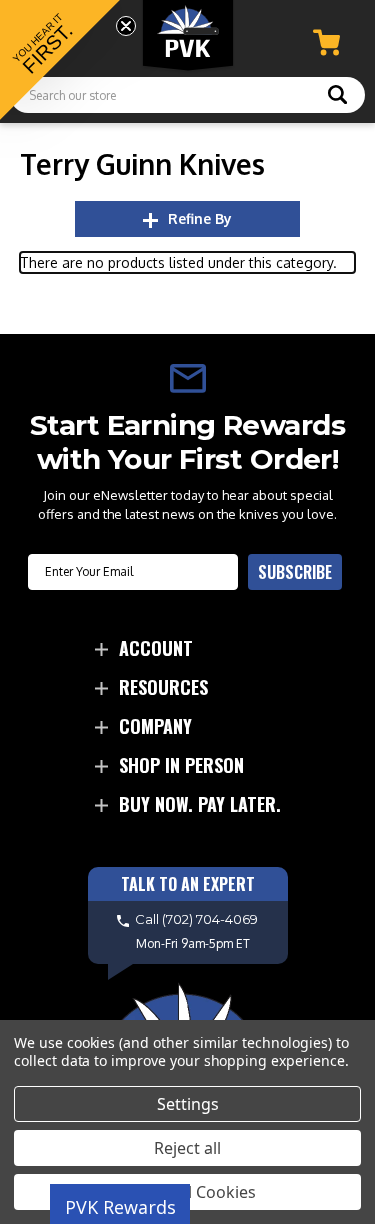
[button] (60, 60)
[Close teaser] (126, 26)
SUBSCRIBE (295, 572)
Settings (188, 1104)
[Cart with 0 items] (326, 42)
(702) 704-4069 (210, 919)
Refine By (200, 218)
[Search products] (337, 97)
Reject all (187, 1148)
